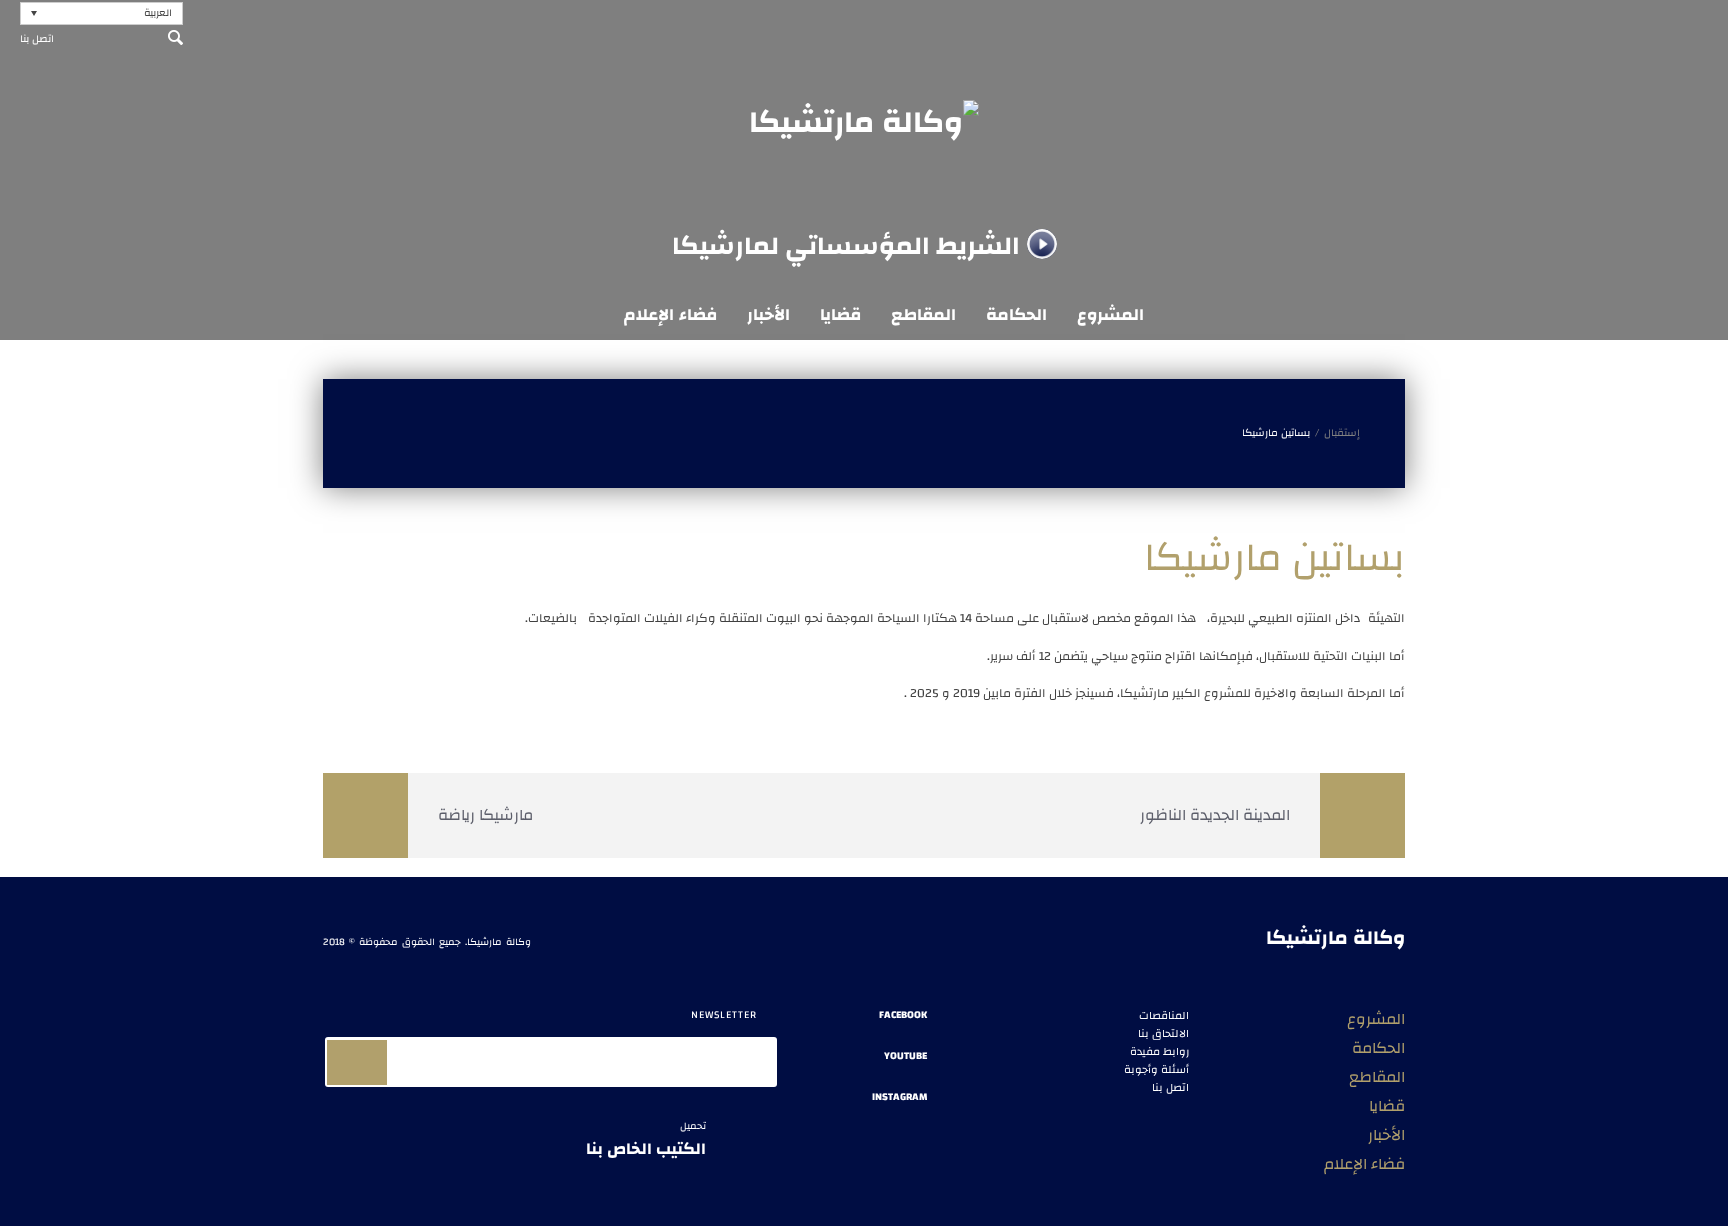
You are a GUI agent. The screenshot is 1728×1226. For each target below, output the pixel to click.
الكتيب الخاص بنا (646, 1140)
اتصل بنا (37, 39)
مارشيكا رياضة (485, 815)
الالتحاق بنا (1163, 1034)
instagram (899, 1097)
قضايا (840, 315)
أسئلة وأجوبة (1156, 1070)
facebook (903, 1015)
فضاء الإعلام (670, 315)
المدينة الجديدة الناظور (1215, 815)
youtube (905, 1056)
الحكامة (1016, 315)
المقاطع (923, 315)
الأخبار (768, 315)
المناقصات (1164, 1016)
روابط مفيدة (1159, 1052)
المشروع (1110, 315)
